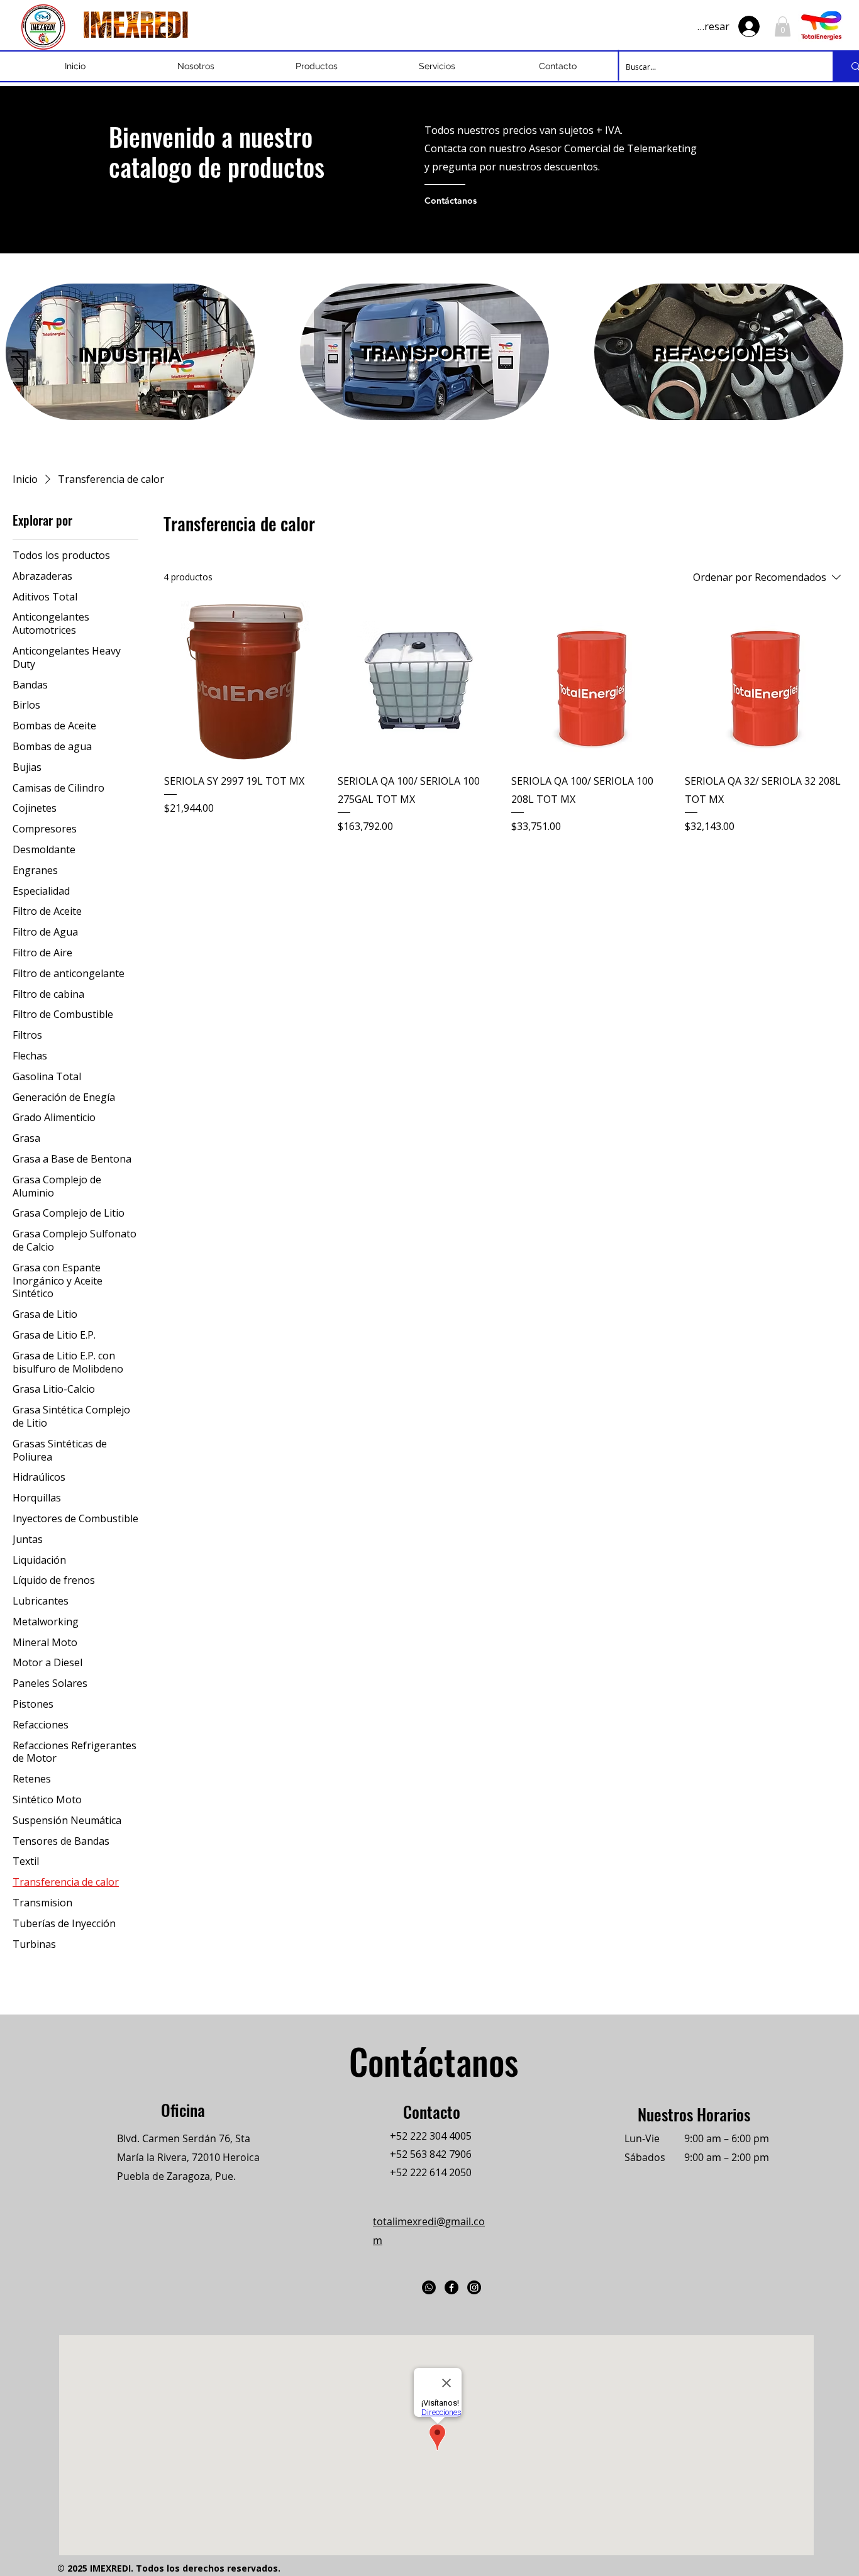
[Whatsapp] (429, 2287)
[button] (783, 26)
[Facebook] (452, 2287)
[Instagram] (474, 2287)
